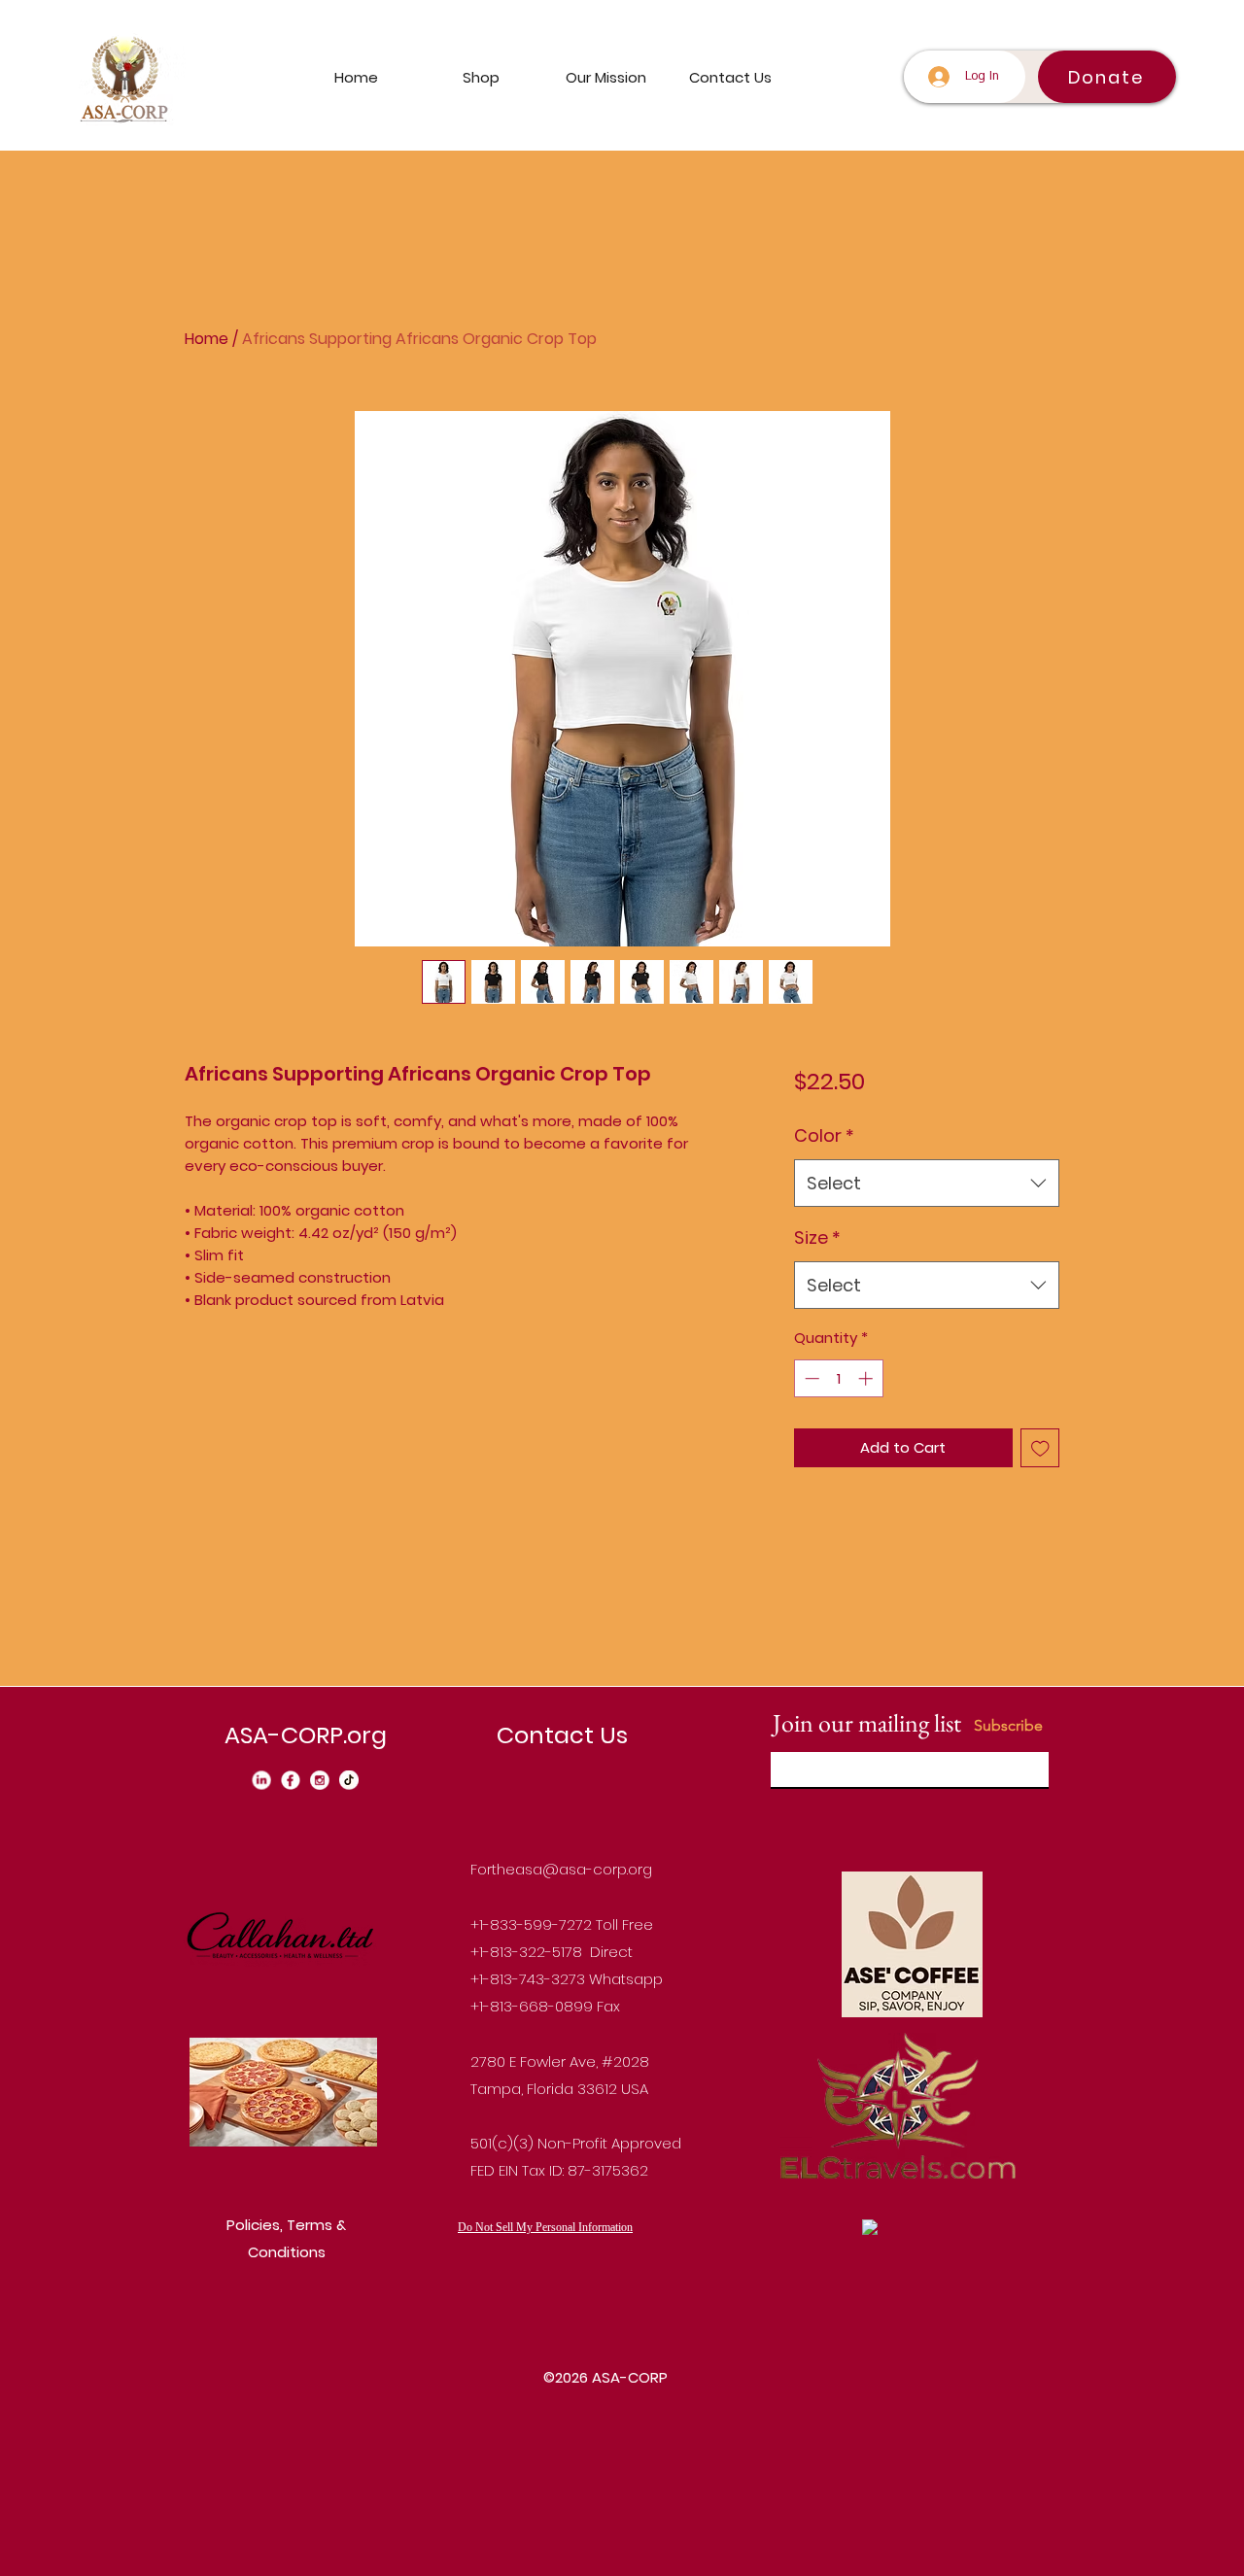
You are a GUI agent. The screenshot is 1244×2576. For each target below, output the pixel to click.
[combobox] (927, 1184)
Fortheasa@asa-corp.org (561, 1869)
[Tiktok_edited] (349, 1780)
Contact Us (562, 1735)
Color (824, 1135)
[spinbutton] (838, 1378)
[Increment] (867, 1378)
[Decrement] (810, 1378)
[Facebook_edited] (291, 1780)
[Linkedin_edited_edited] (261, 1780)
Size (817, 1237)
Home (207, 339)
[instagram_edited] (320, 1780)
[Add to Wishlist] (1040, 1448)
